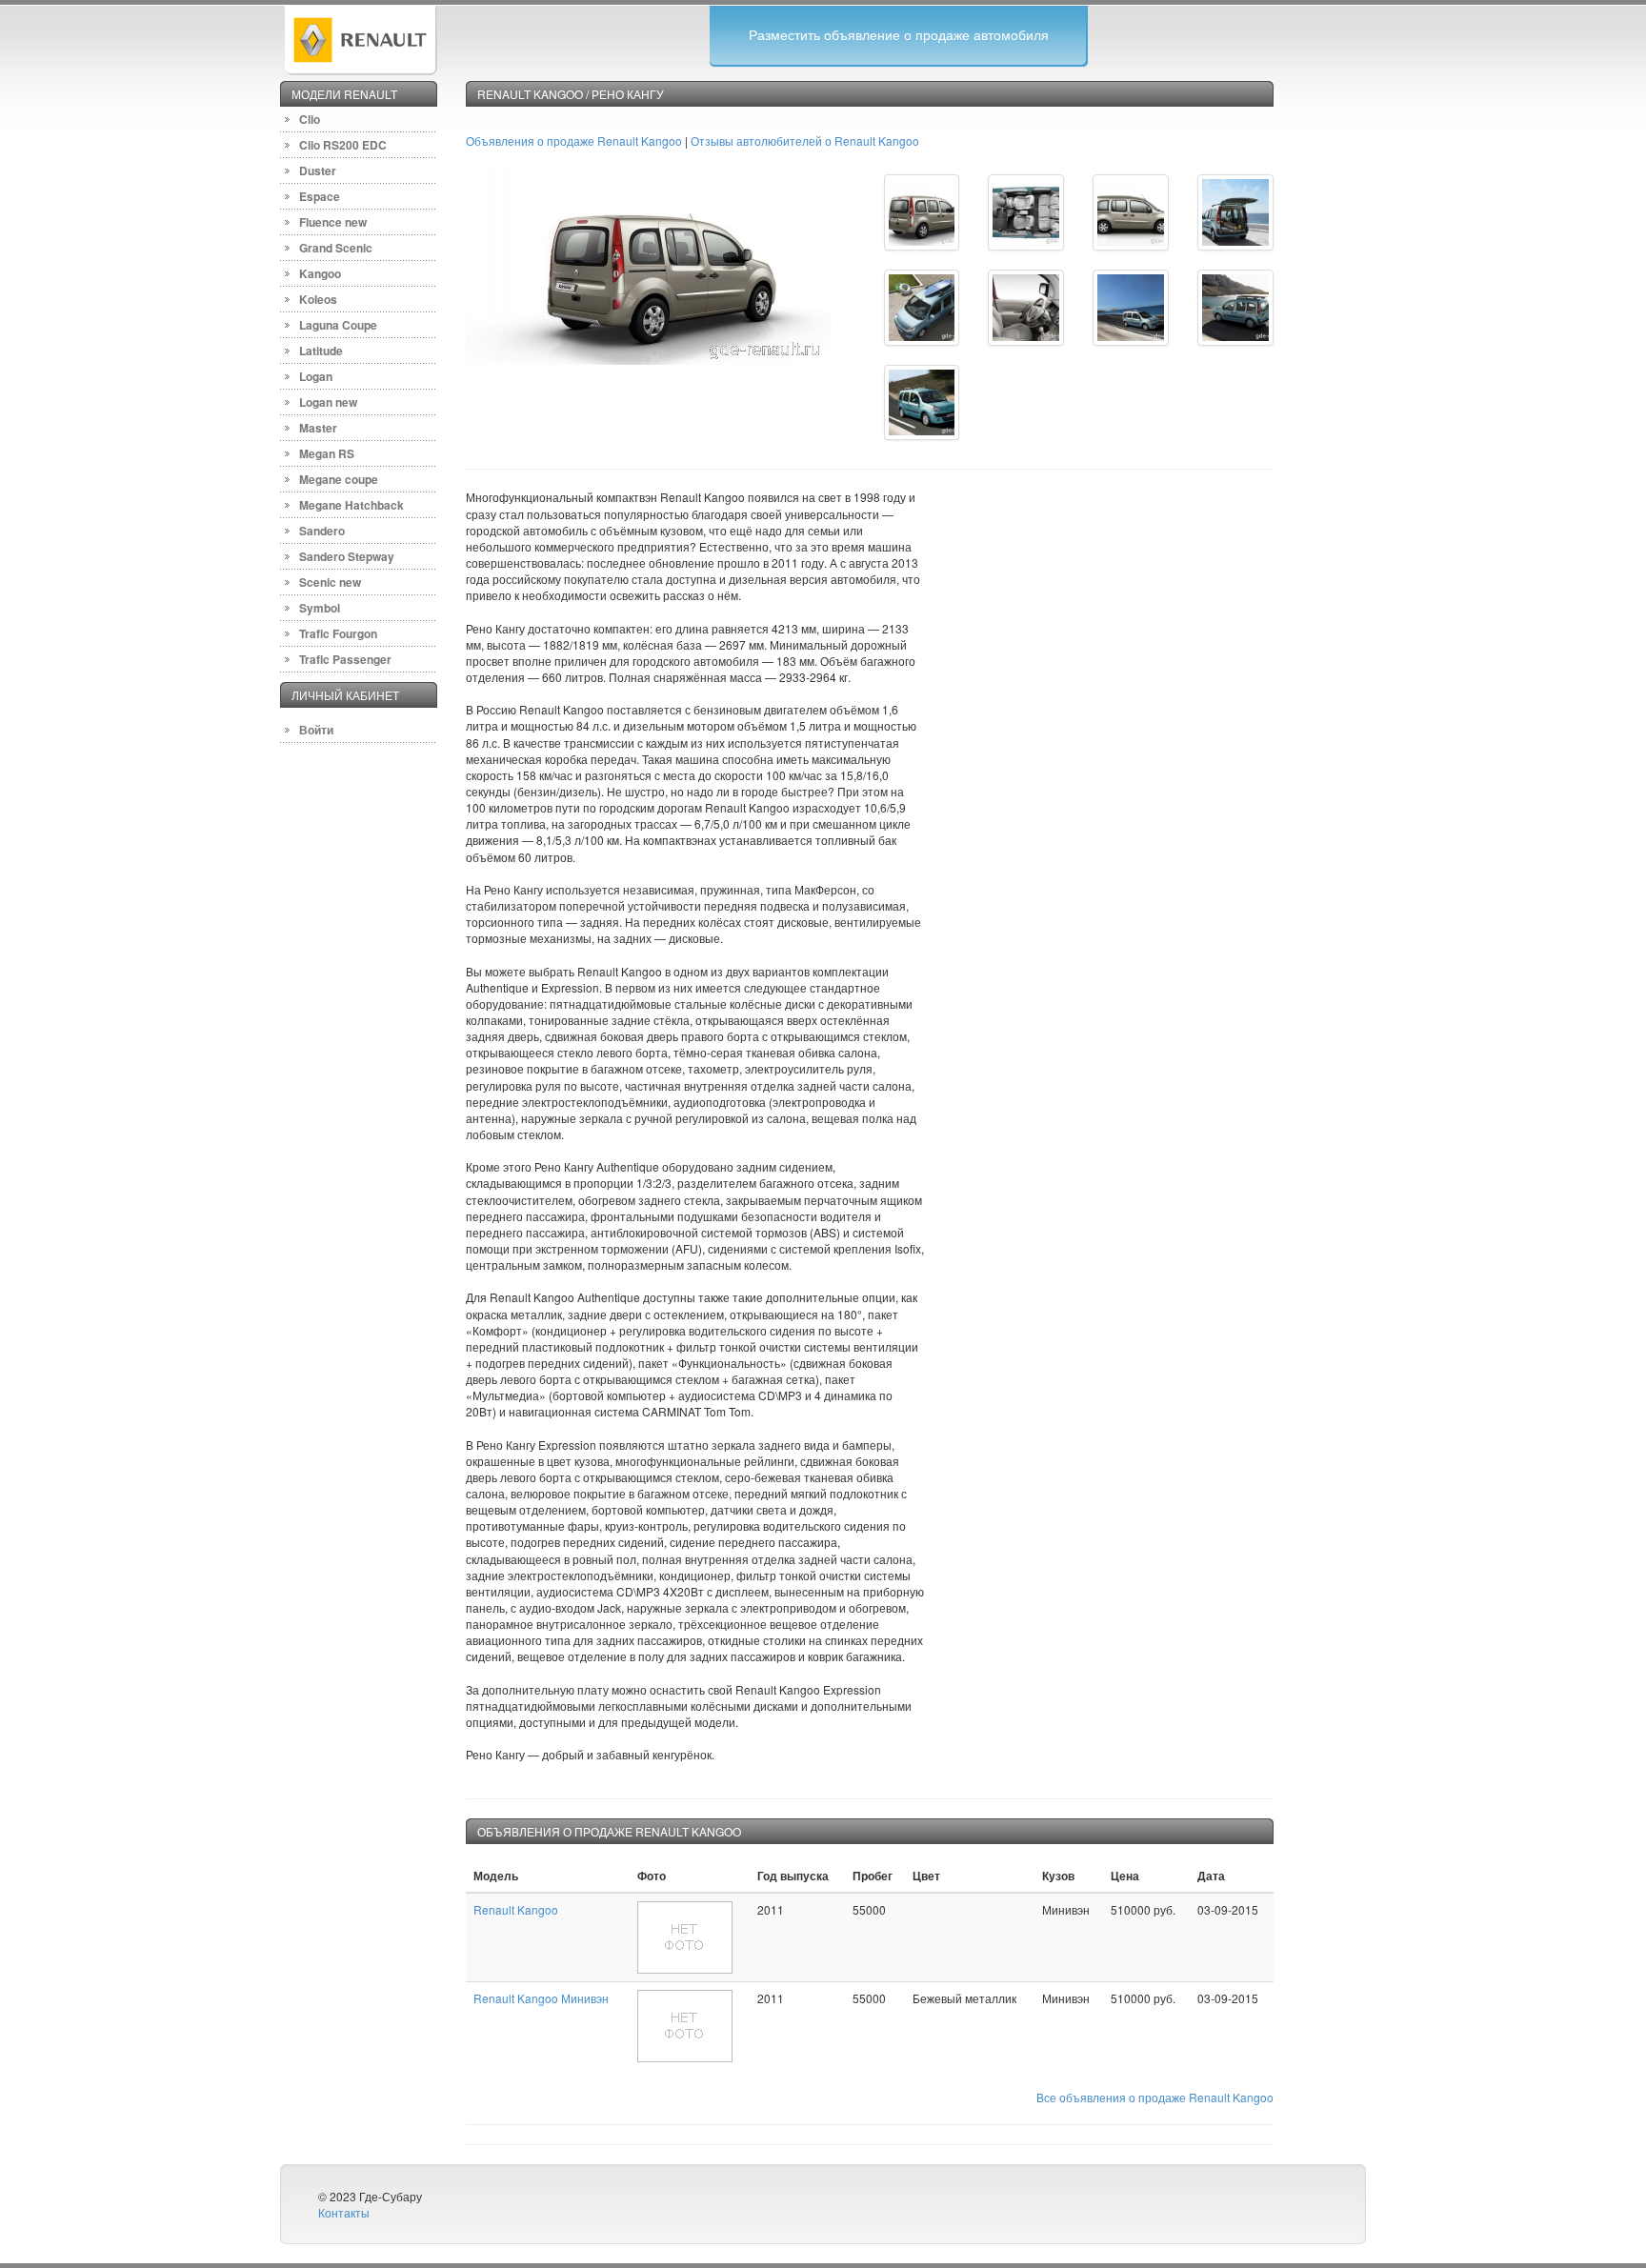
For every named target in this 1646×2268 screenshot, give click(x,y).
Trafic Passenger (345, 659)
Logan (316, 376)
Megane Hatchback (351, 505)
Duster (318, 171)
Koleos (318, 299)
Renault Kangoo (516, 1909)
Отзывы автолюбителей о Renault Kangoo (805, 140)
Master (318, 428)
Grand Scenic (336, 248)
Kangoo (320, 273)
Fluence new (333, 222)
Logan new (328, 402)
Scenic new (330, 582)
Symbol (320, 608)
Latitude (321, 351)
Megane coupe (339, 479)
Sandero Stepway (347, 556)
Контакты (344, 2212)
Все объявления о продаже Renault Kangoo (1155, 2097)
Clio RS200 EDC (343, 145)
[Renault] (360, 38)
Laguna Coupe (338, 325)
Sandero (322, 531)
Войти (316, 730)
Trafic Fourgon (338, 633)
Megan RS (327, 453)
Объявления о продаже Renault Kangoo (574, 140)
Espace (320, 196)
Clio (310, 119)
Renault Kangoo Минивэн (541, 1998)
